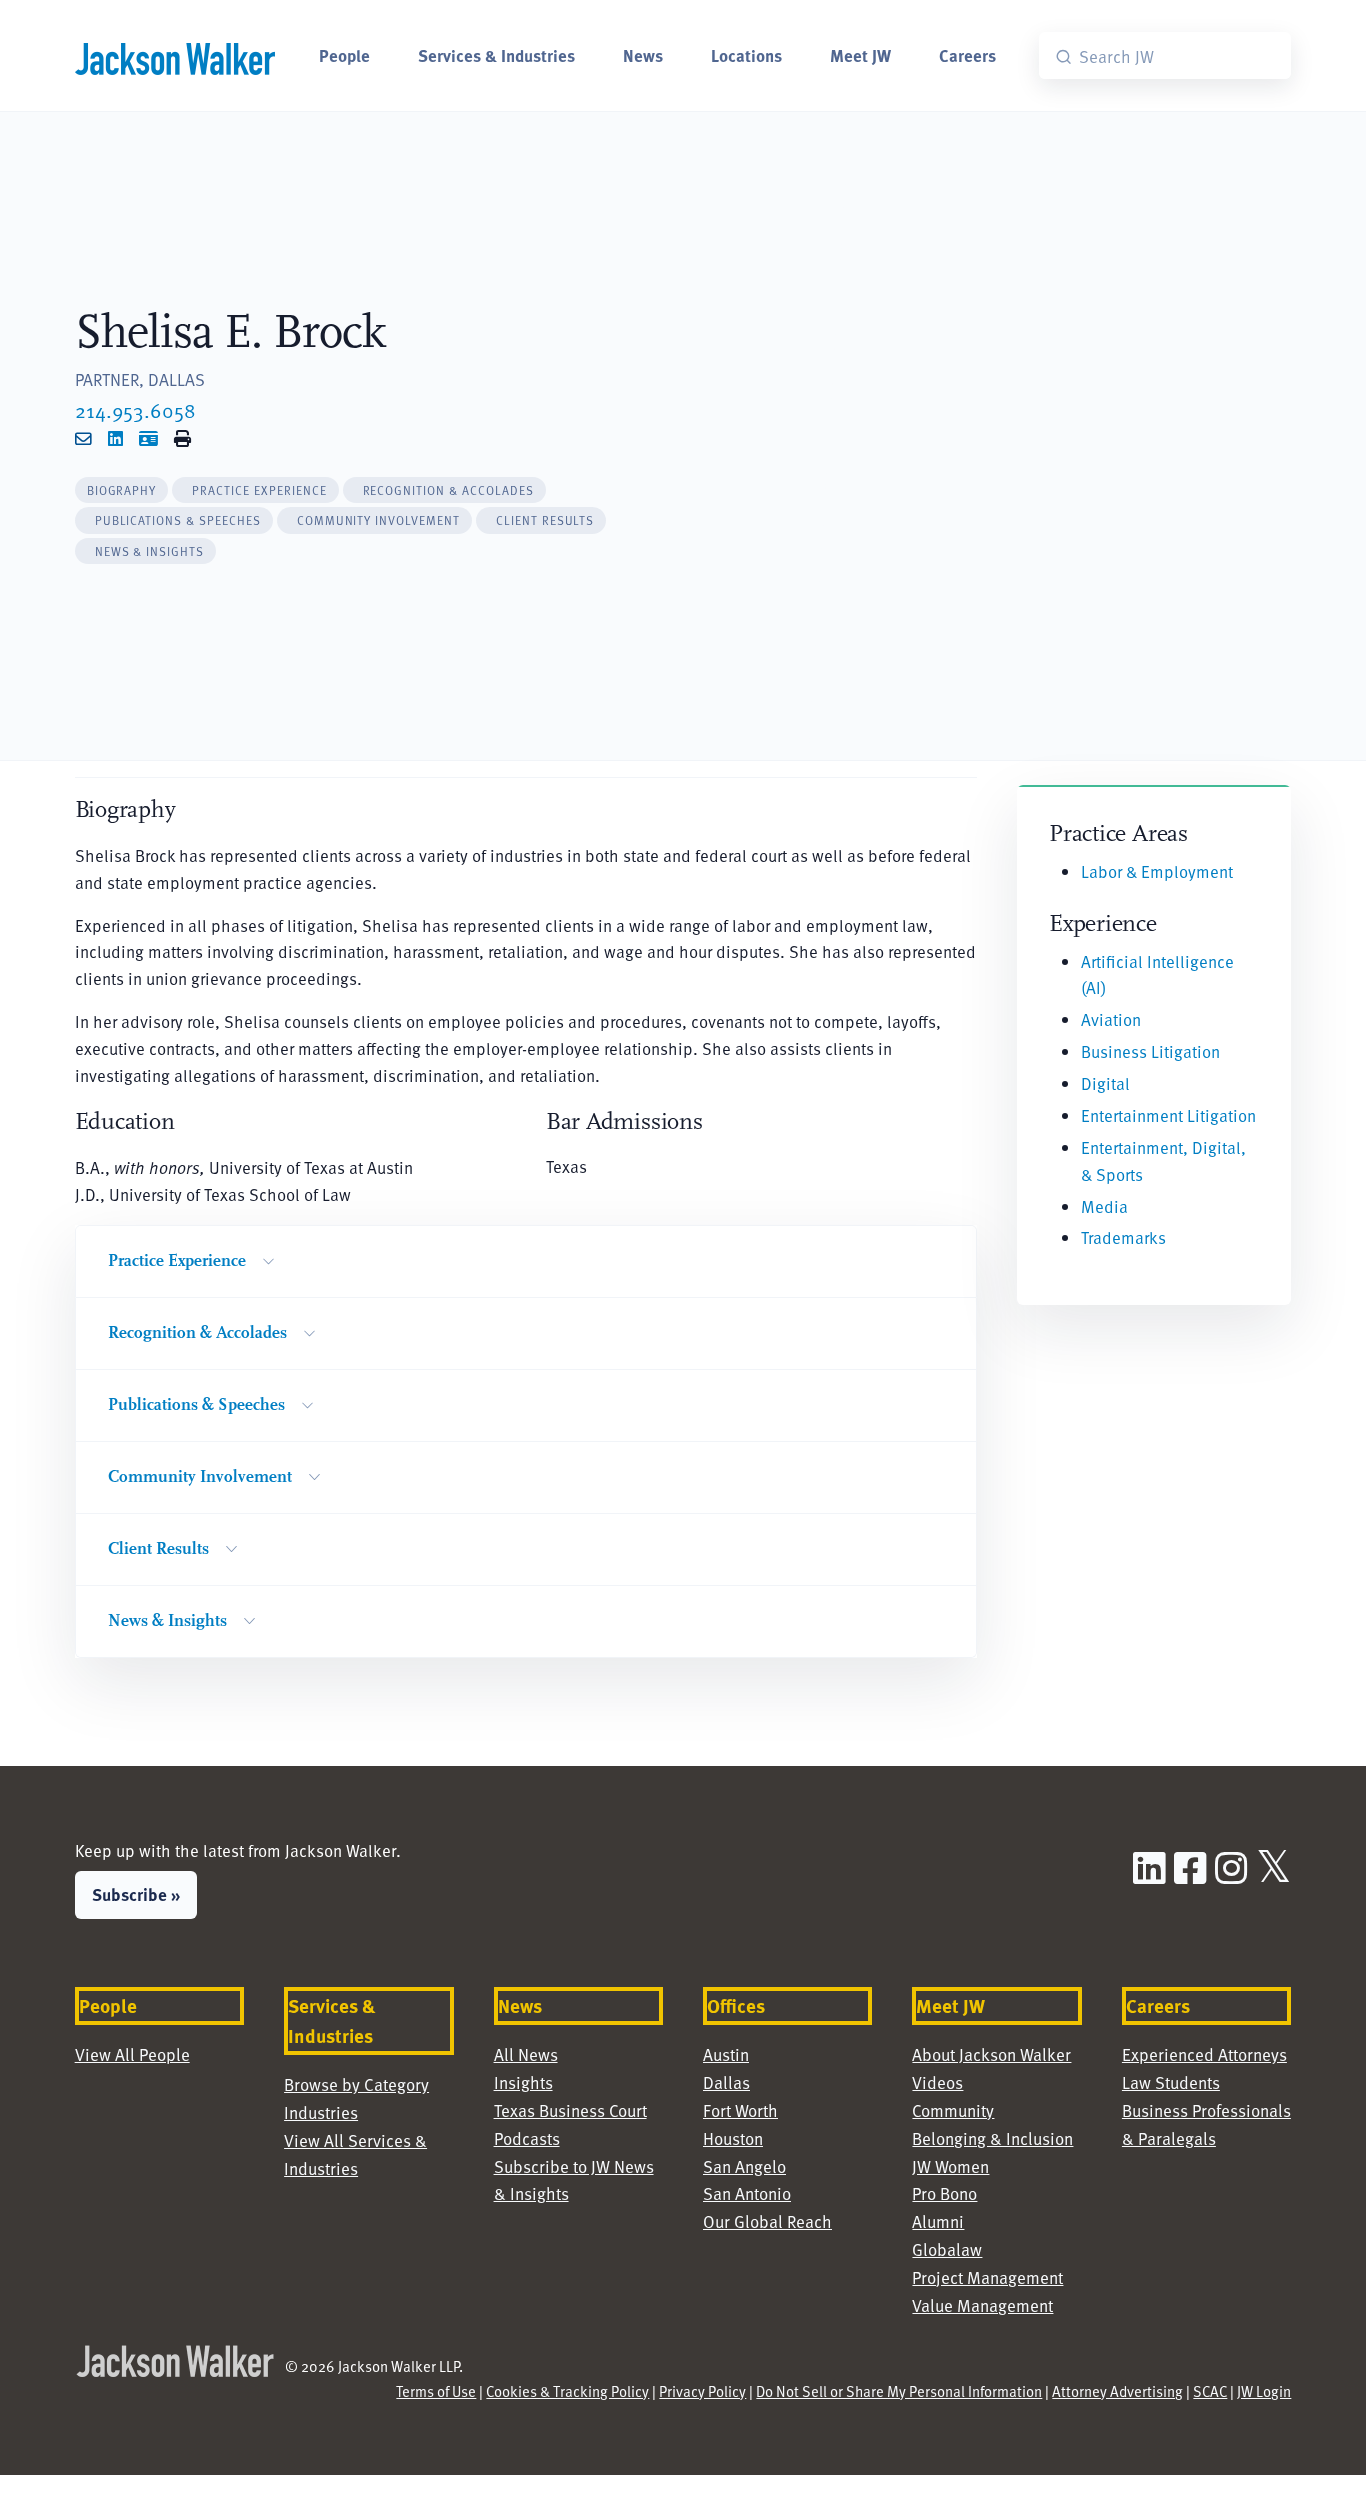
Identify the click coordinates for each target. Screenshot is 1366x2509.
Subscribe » (136, 1894)
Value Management (982, 2305)
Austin (726, 2054)
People (344, 55)
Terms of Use (436, 2391)
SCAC (1210, 2391)
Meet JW (860, 55)
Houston (733, 2138)
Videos (937, 2082)
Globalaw (947, 2249)
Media (1104, 1206)
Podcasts (527, 2138)
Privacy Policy (702, 2391)
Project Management (987, 2277)
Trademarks (1123, 1237)
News (643, 55)
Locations (746, 55)
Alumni (938, 2221)
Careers (967, 55)
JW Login (1264, 2391)
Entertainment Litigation (1168, 1115)
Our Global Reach (767, 2221)
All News (526, 2054)
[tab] (122, 490)
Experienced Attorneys (1204, 2054)
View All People (132, 2054)
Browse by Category (356, 2084)
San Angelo (744, 2166)
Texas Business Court (570, 2110)
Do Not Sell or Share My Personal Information (899, 2391)
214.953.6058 (135, 410)
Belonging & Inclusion (992, 2138)
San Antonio (747, 2193)
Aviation (1111, 1019)
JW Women (950, 2166)
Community (953, 2110)
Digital (1105, 1083)
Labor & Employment (1157, 871)
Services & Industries (496, 55)
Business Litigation (1150, 1051)
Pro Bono (944, 2193)
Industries (321, 2112)
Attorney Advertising (1117, 2391)
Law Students (1171, 2082)
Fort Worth (740, 2110)
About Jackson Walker (991, 2054)
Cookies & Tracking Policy (567, 2391)
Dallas (726, 2082)
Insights (523, 2082)
